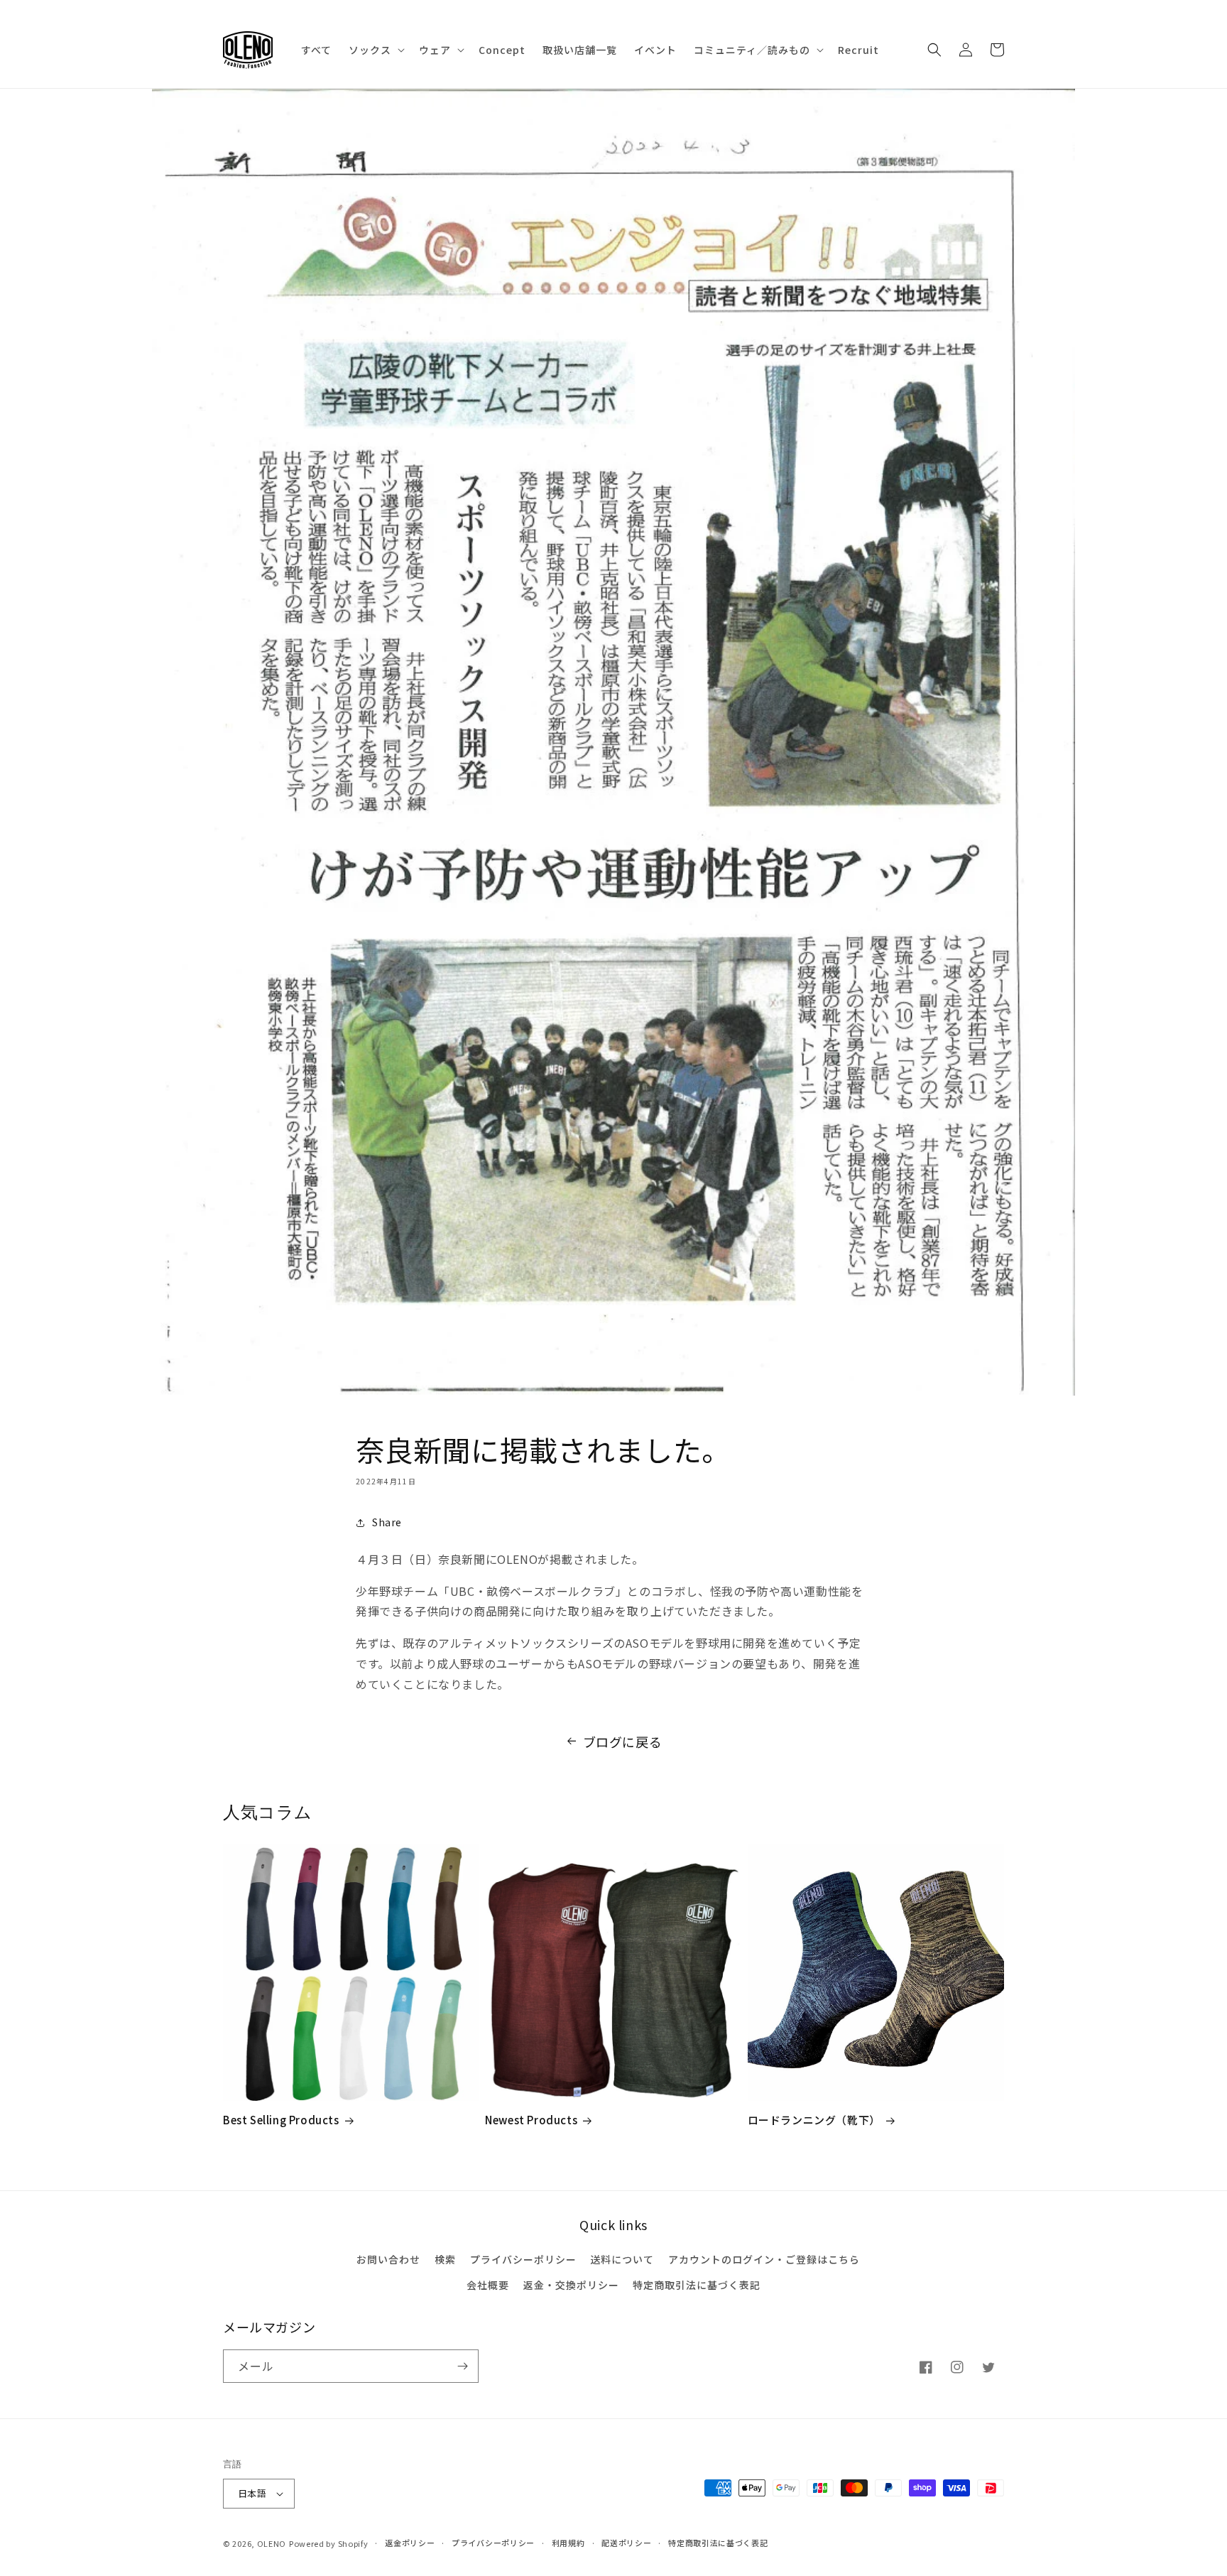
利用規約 (568, 2543)
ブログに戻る (623, 1741)
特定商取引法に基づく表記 (697, 2285)
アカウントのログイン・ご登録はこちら (764, 2259)
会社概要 (488, 2285)
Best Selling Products (281, 2120)
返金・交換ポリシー (571, 2285)
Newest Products (531, 2120)
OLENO (272, 2543)
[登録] (462, 2366)
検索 (445, 2259)
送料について (622, 2259)
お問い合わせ (388, 2259)
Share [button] (387, 1522)
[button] (375, 50)
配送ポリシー (626, 2543)
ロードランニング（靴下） (814, 2120)
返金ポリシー (410, 2543)
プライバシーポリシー (523, 2259)
